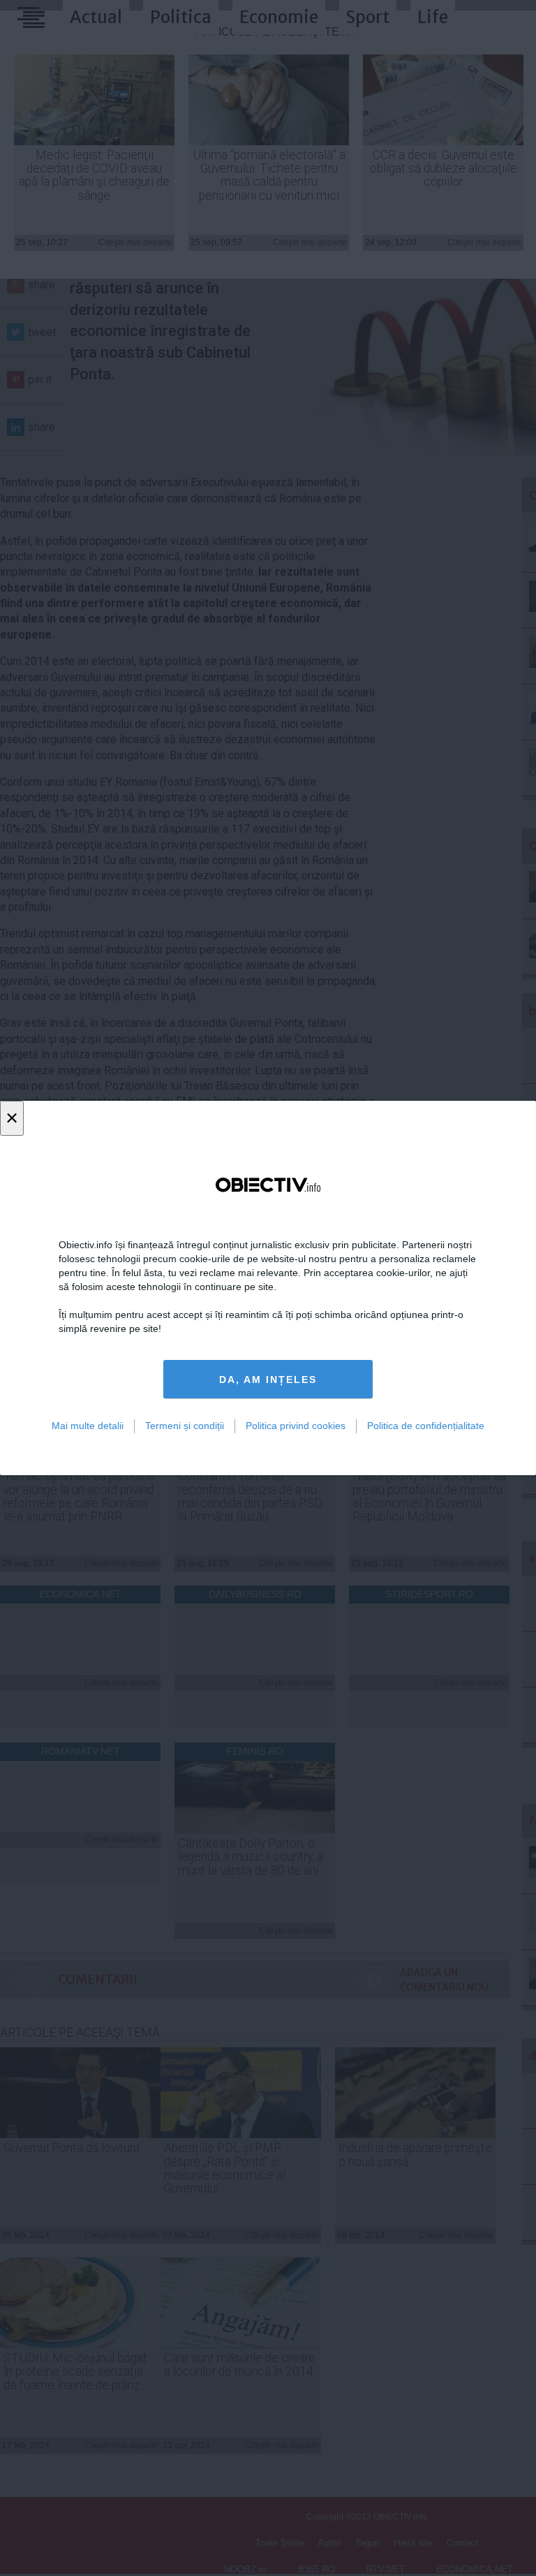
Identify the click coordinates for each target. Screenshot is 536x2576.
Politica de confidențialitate (426, 1426)
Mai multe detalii (88, 1426)
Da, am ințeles (268, 1380)
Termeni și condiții (185, 1426)
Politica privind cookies (296, 1426)
